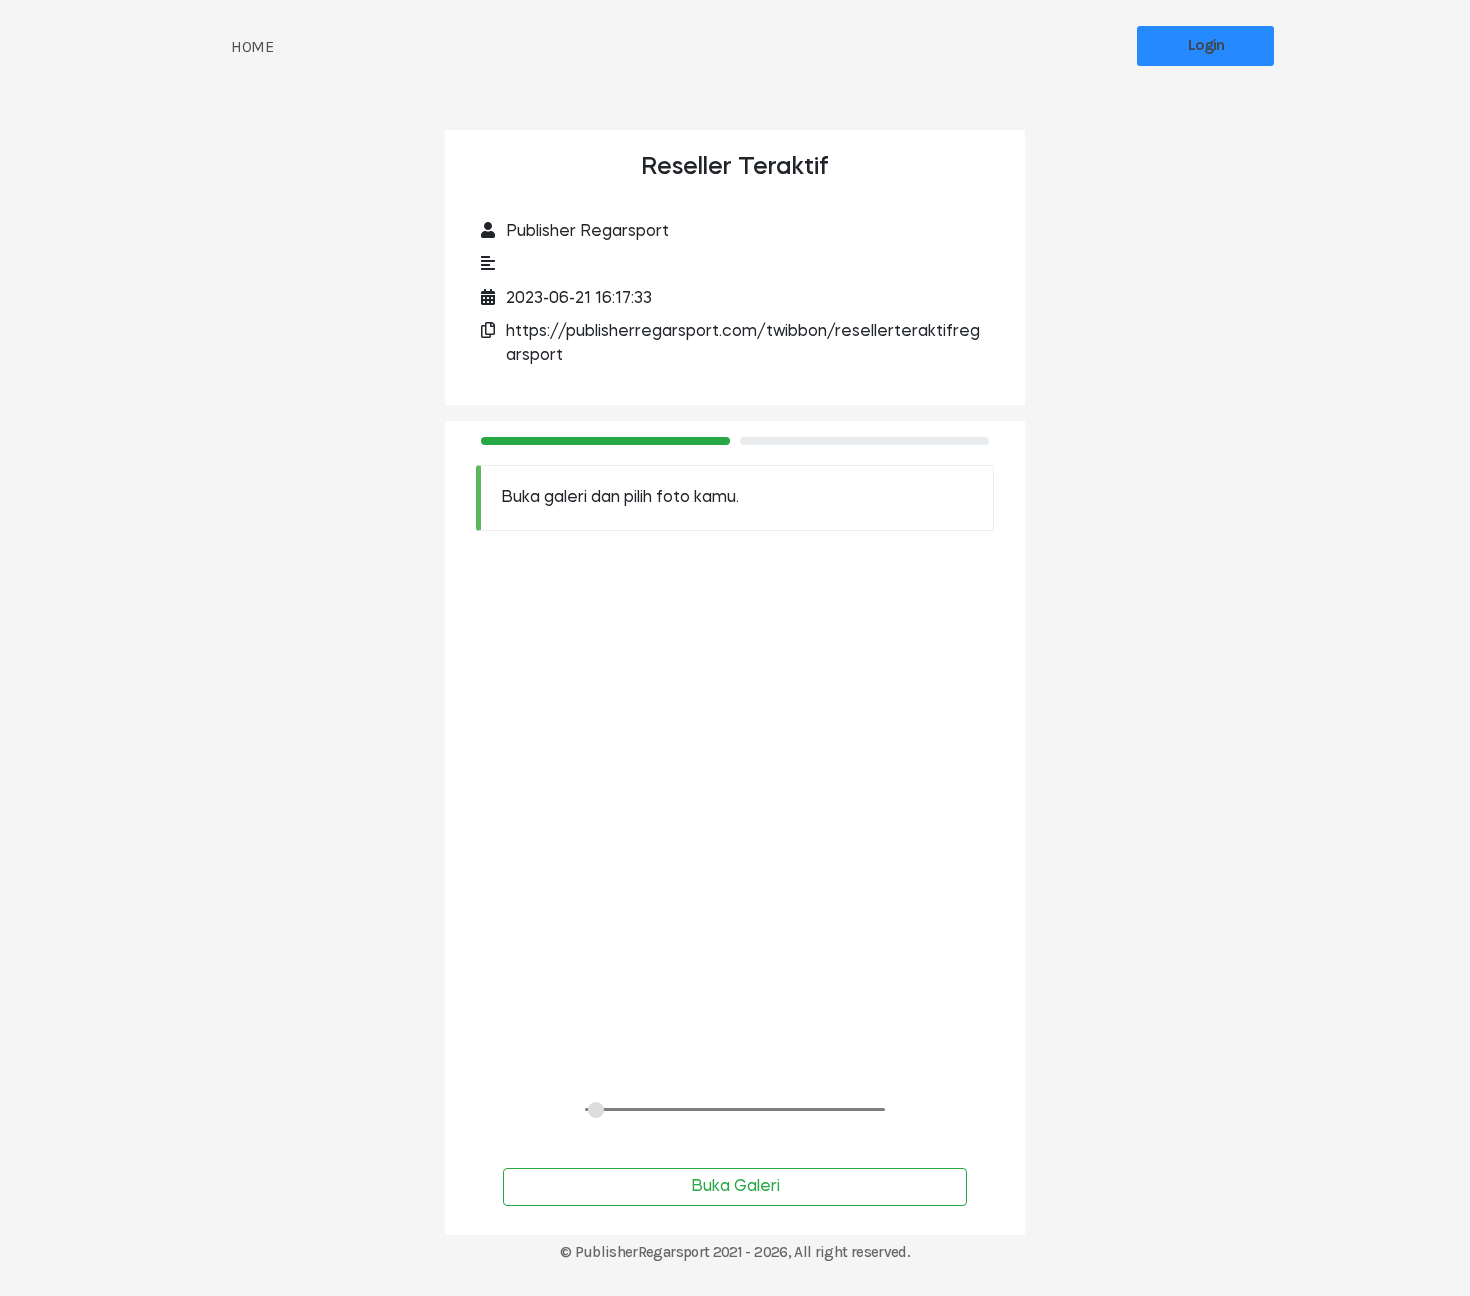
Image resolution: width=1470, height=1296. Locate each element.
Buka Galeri (735, 1187)
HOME (252, 46)
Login (1206, 44)
